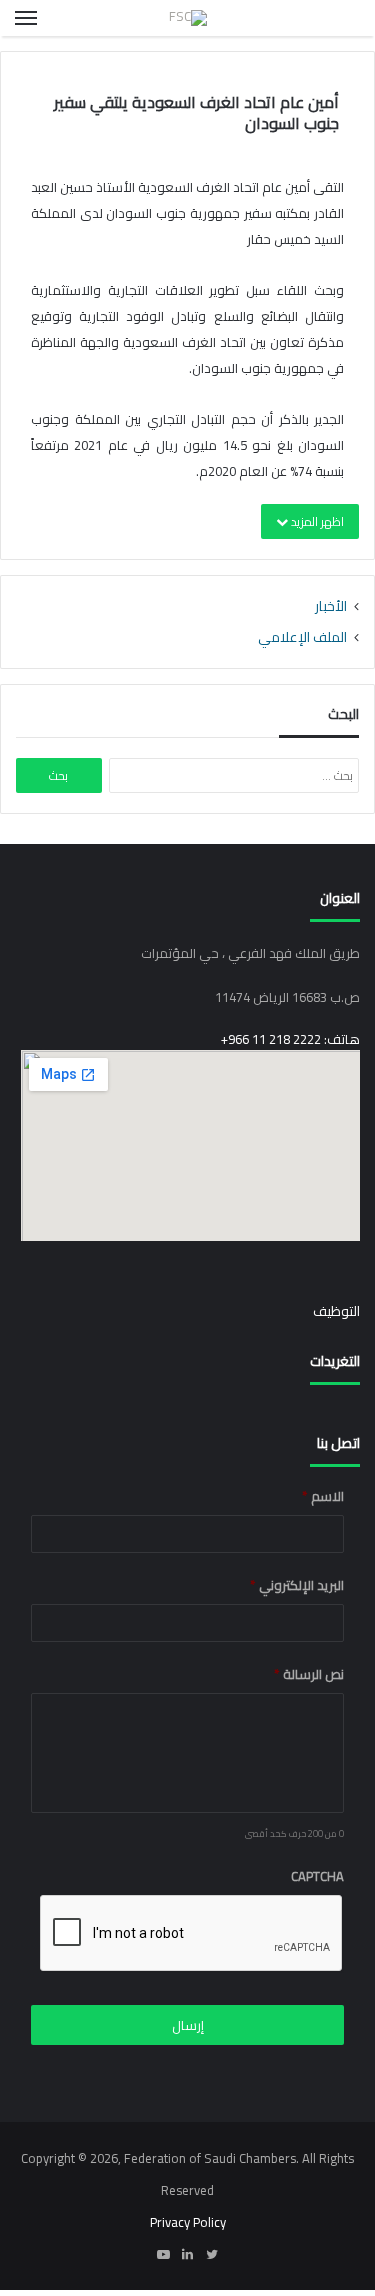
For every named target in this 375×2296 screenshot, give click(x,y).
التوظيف (336, 1311)
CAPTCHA (317, 1876)
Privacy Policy (188, 2222)
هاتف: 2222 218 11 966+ (290, 1039)
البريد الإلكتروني (297, 1585)
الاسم (323, 1496)
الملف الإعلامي (302, 637)
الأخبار (331, 606)
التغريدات (335, 1361)
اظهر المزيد (316, 521)
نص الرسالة (309, 1674)
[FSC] (188, 18)
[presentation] (192, 1934)
